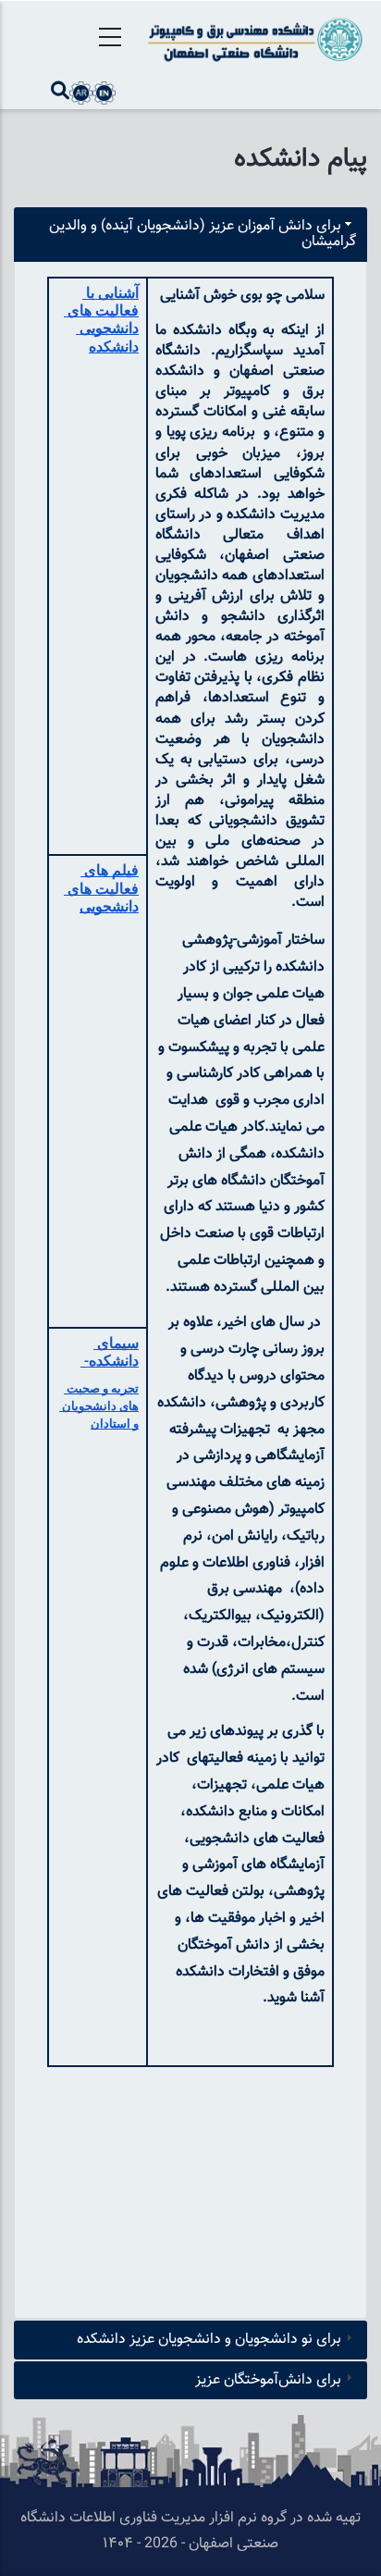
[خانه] (254, 39)
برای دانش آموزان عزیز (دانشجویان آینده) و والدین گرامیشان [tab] (203, 235)
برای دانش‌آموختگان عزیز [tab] (268, 2380)
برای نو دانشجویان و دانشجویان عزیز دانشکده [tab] (209, 2340)
